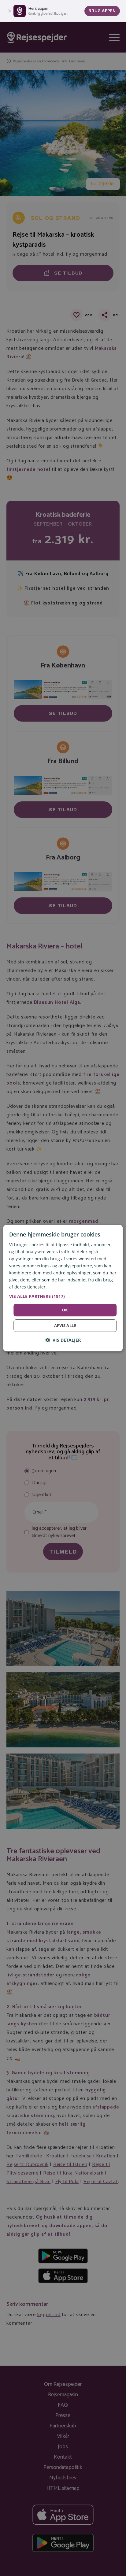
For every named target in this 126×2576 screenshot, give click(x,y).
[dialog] (63, 1288)
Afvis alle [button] (65, 1325)
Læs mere (58, 1287)
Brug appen (102, 11)
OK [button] (65, 1310)
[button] (63, 1296)
